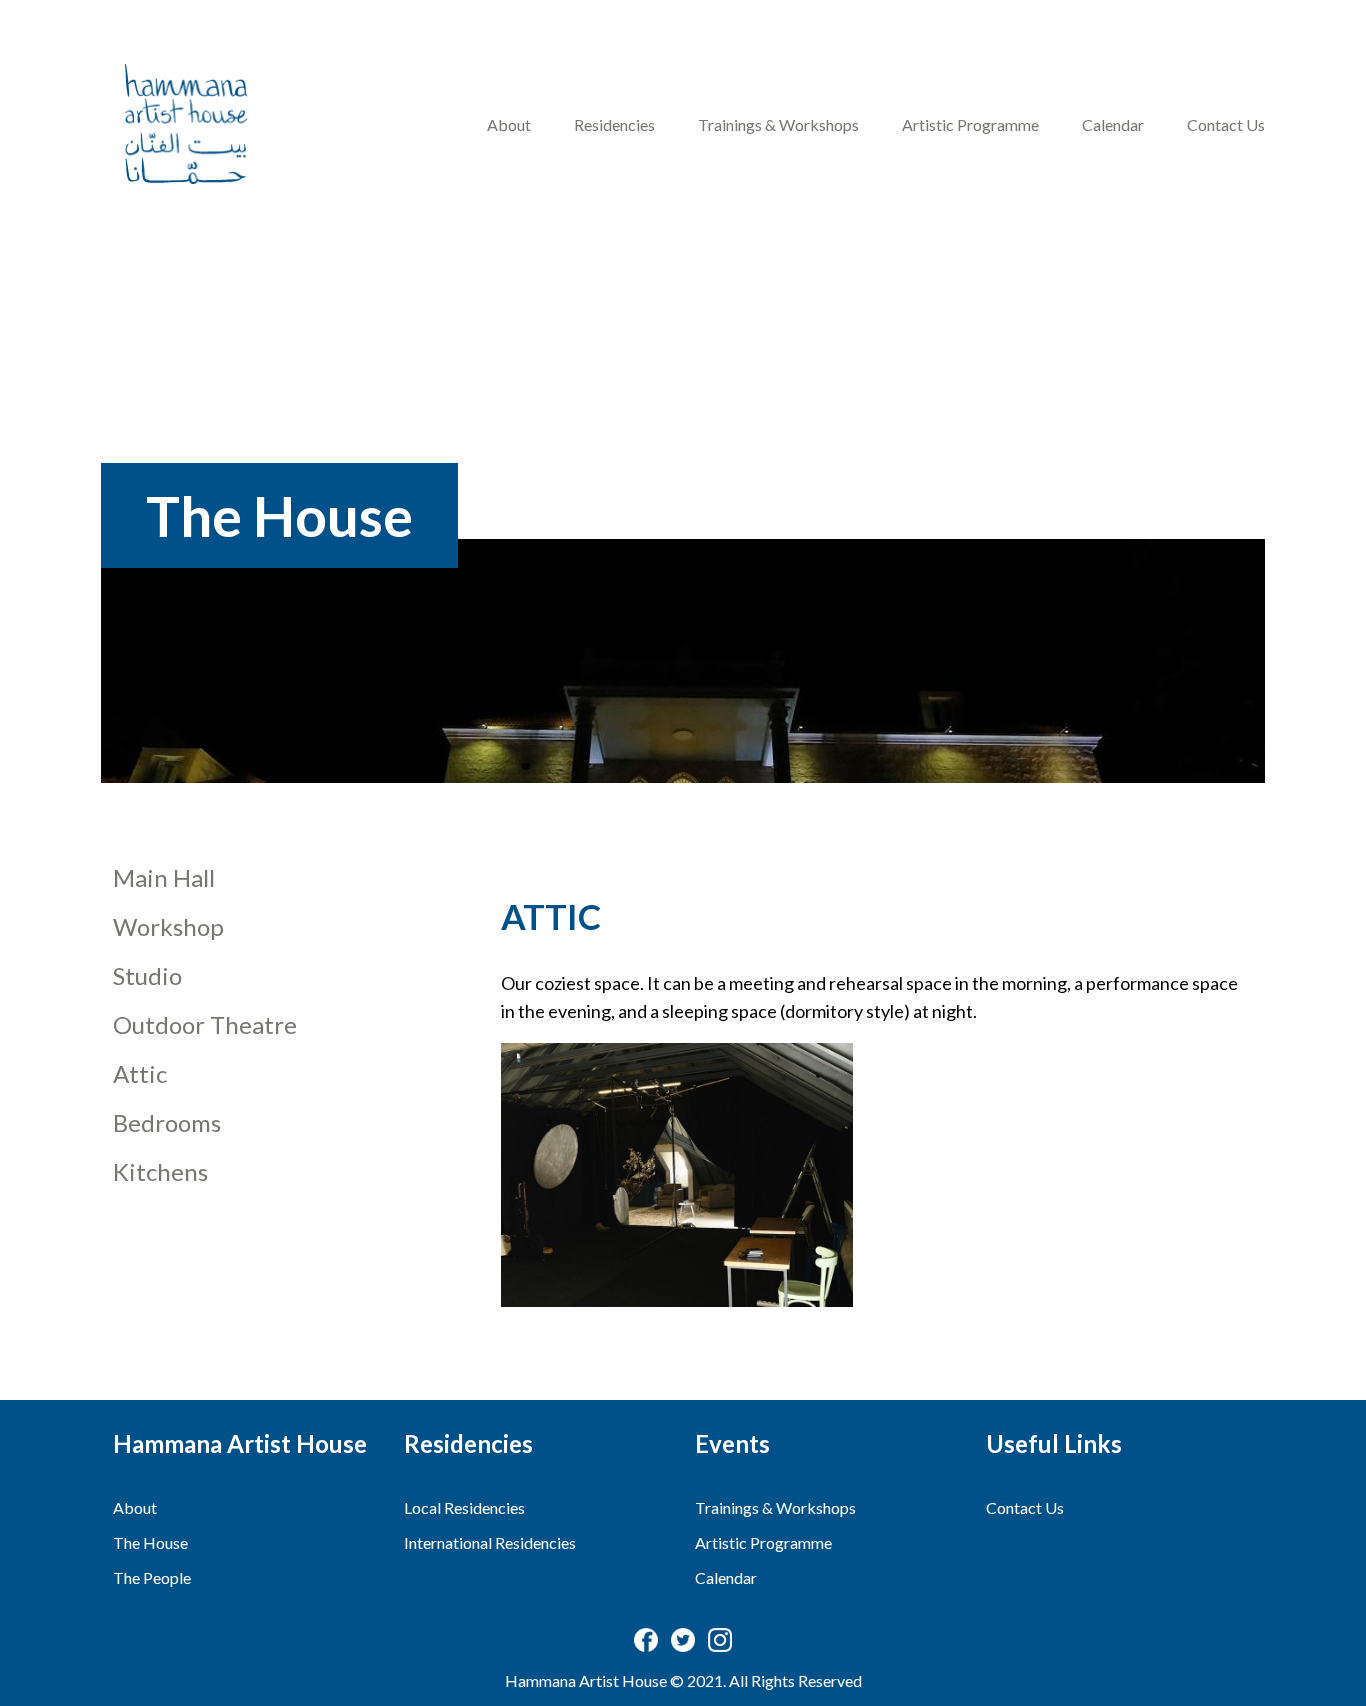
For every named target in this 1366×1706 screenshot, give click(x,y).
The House (150, 1542)
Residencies (614, 124)
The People (152, 1577)
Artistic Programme (970, 124)
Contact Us (1226, 124)
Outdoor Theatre (205, 1024)
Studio (147, 975)
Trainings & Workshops (778, 124)
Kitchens (160, 1171)
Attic (140, 1073)
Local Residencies (464, 1507)
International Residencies (490, 1542)
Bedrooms (167, 1122)
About (509, 124)
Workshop (168, 926)
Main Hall (164, 877)
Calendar (1113, 124)
